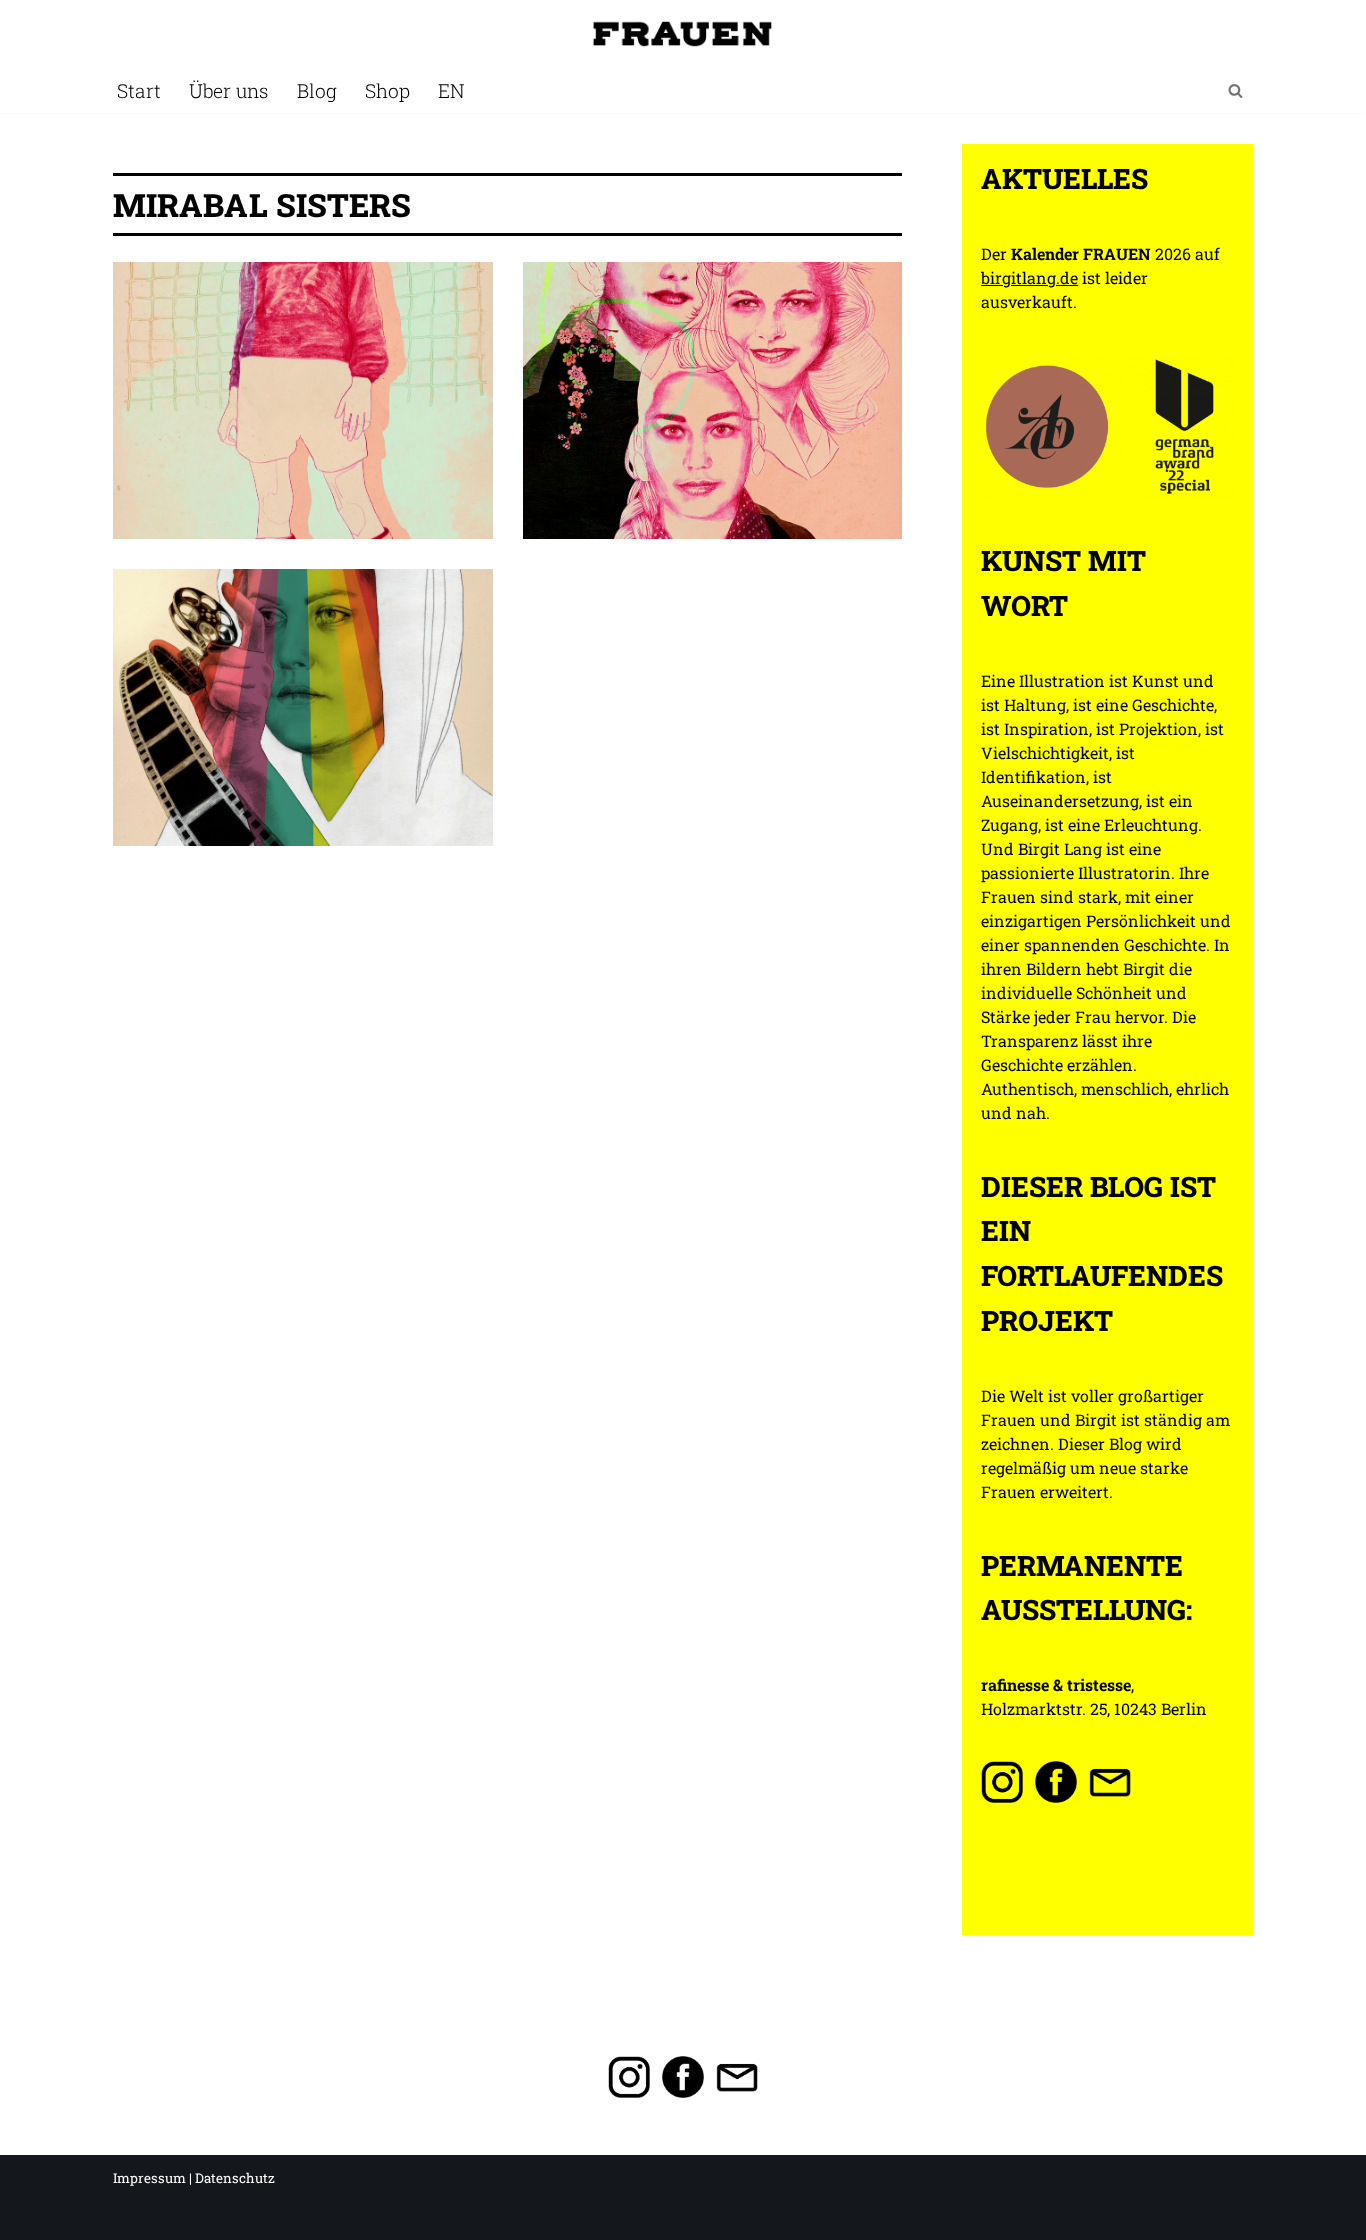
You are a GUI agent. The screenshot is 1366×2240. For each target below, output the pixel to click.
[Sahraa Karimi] (303, 707)
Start (139, 90)
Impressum (149, 2178)
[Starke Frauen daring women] (683, 33)
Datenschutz (235, 2178)
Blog (317, 90)
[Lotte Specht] (303, 400)
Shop (387, 90)
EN (451, 90)
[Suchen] (1235, 90)
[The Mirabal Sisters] (713, 400)
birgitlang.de (1029, 277)
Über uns (229, 90)
